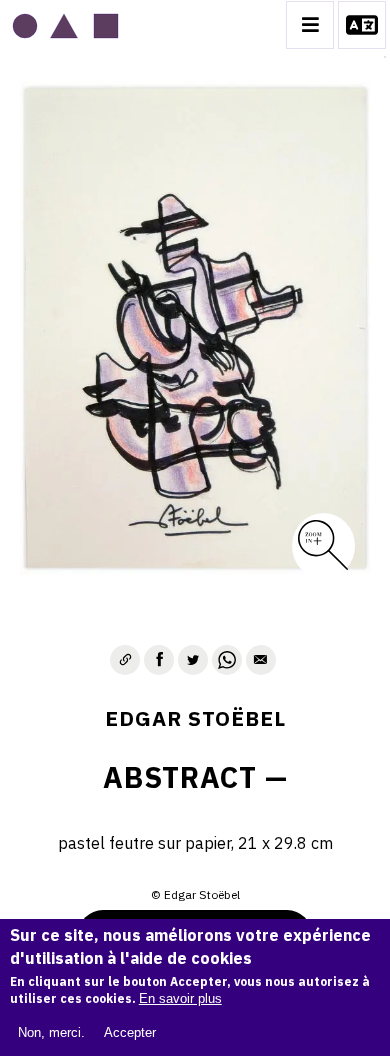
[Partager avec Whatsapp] (227, 660)
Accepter (130, 1032)
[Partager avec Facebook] (159, 660)
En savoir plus (180, 998)
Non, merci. (51, 1032)
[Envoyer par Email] (261, 660)
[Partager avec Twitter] (193, 660)
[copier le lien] (125, 660)
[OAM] (65, 25)
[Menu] (310, 25)
